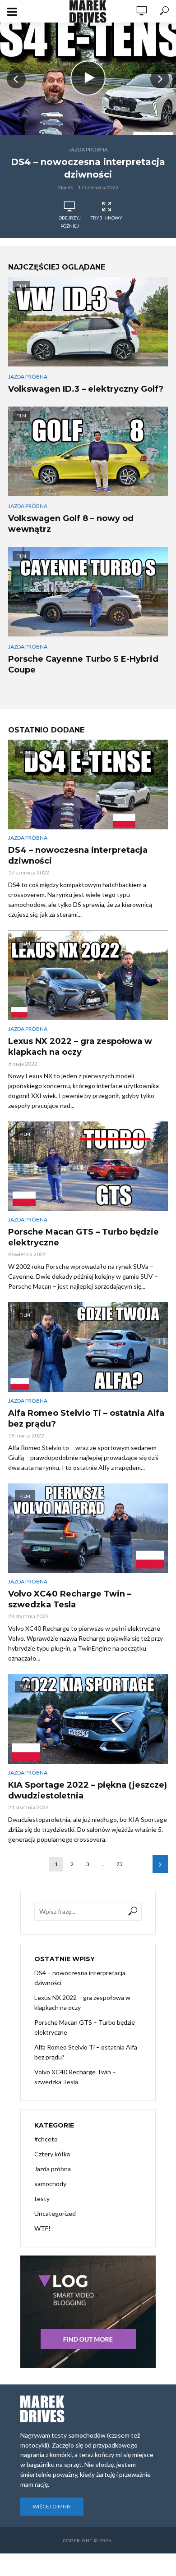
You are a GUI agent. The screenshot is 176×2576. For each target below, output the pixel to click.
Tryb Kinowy (107, 218)
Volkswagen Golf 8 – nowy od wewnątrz (71, 524)
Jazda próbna (88, 149)
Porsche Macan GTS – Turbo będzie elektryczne (83, 1237)
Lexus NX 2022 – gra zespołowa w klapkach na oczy (80, 1047)
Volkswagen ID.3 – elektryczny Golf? (86, 389)
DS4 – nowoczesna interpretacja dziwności (88, 168)
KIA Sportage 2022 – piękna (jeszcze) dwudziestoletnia (88, 1790)
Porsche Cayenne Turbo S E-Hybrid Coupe (83, 664)
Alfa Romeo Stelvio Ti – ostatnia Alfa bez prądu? (86, 1418)
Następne (160, 1864)
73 (120, 1864)
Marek (65, 187)
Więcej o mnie (52, 2506)
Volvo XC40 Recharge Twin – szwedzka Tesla (70, 1599)
